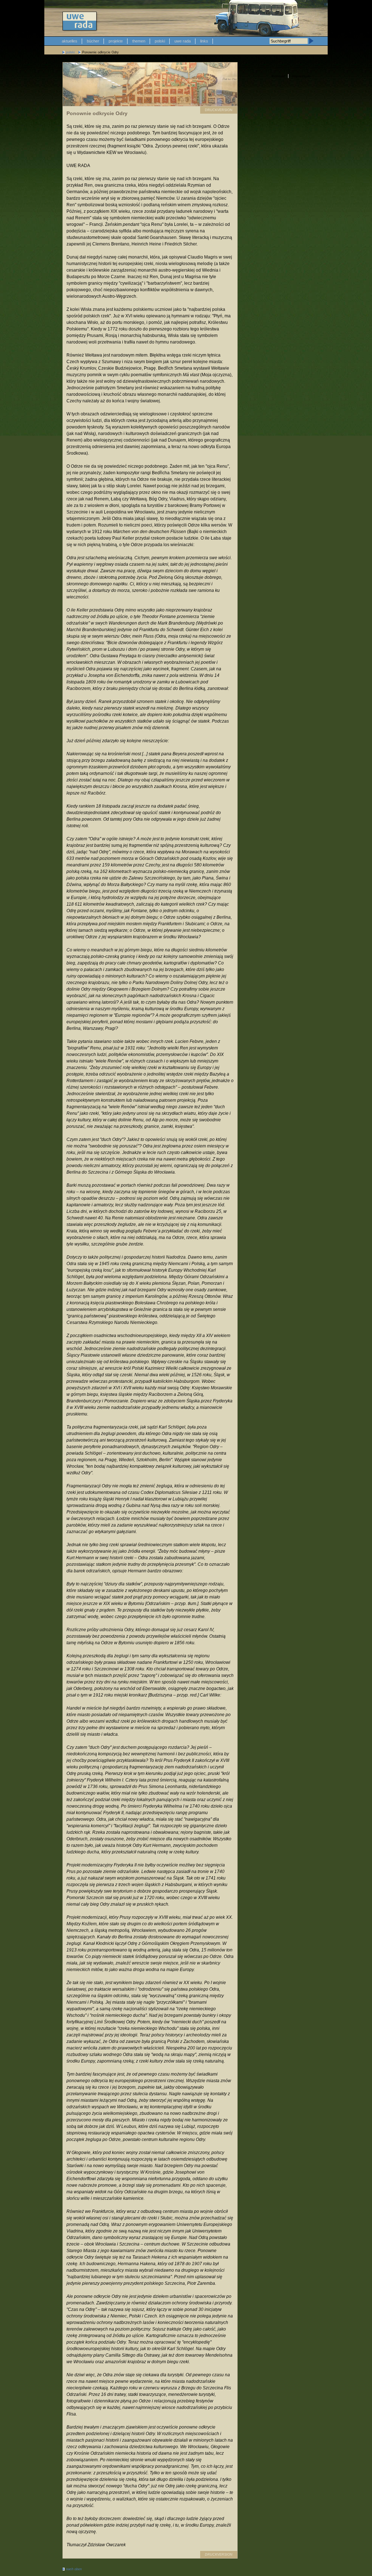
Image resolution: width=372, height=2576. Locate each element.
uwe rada (183, 41)
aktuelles (70, 41)
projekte (116, 41)
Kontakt (278, 76)
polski (160, 41)
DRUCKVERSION (219, 110)
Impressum (301, 76)
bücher (93, 41)
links (204, 41)
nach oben (74, 2569)
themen (139, 41)
